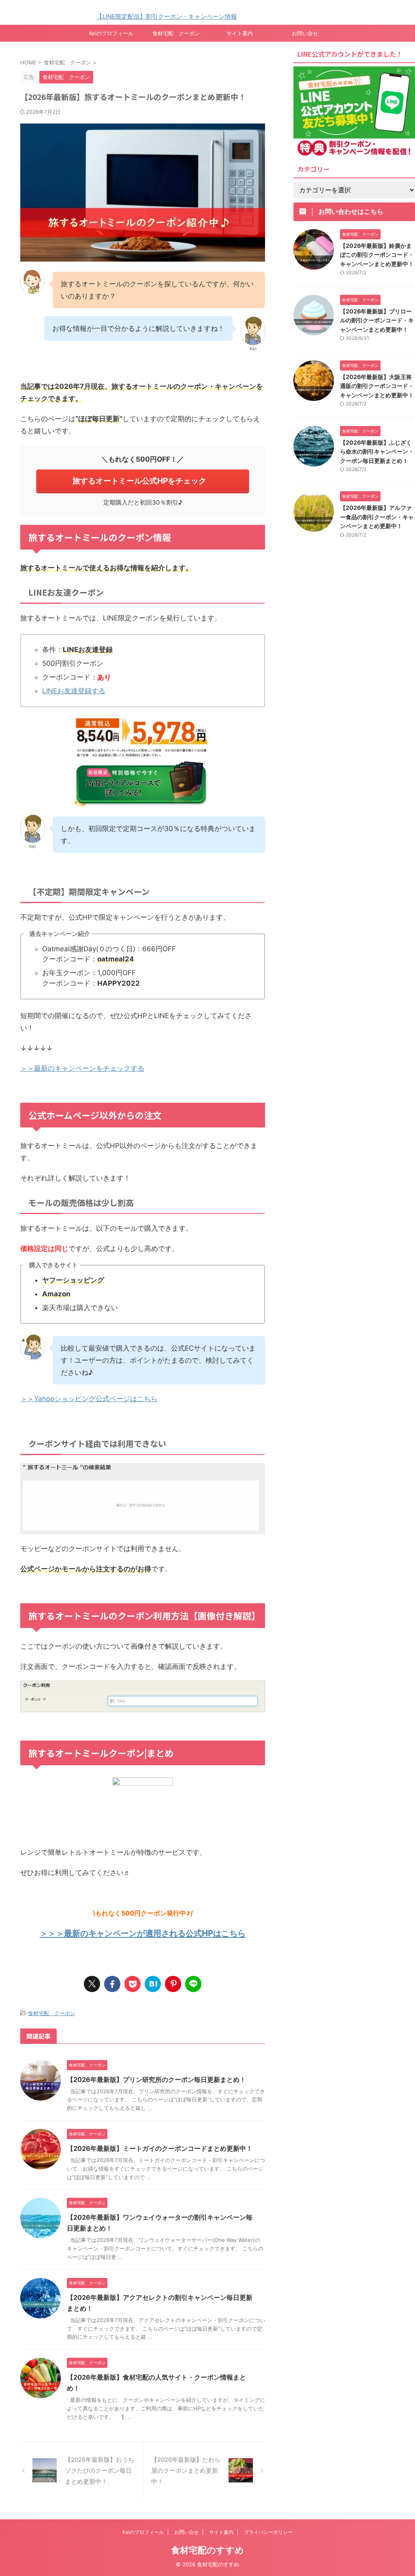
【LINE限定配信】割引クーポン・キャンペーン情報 (132, 16)
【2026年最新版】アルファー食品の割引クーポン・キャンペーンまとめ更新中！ (377, 517)
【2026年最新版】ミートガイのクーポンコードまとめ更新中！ (160, 2148)
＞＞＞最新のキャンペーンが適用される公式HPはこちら (143, 1933)
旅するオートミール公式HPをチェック (139, 481)
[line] (193, 1984)
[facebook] (112, 1984)
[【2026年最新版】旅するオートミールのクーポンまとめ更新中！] (153, 1984)
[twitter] (92, 1984)
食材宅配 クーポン (176, 33)
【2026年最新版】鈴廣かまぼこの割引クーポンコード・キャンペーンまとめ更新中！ (377, 255)
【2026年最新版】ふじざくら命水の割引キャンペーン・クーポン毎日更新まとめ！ (377, 452)
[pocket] (133, 1984)
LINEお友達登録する (74, 691)
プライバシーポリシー (268, 2532)
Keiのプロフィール (111, 33)
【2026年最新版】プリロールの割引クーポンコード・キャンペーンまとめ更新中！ (377, 320)
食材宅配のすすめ (207, 2550)
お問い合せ (305, 33)
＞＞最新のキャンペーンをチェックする (82, 1068)
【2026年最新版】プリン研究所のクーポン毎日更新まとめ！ (156, 2080)
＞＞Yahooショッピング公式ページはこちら (89, 1399)
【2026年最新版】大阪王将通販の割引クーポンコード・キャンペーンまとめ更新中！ (377, 386)
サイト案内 (240, 33)
